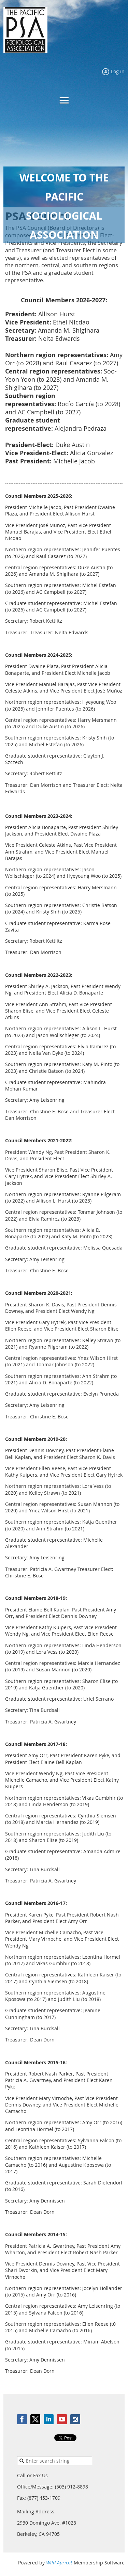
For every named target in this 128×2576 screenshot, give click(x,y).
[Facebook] (22, 2419)
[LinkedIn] (49, 2419)
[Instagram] (75, 2419)
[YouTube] (62, 2419)
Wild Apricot (59, 2563)
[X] (35, 2419)
